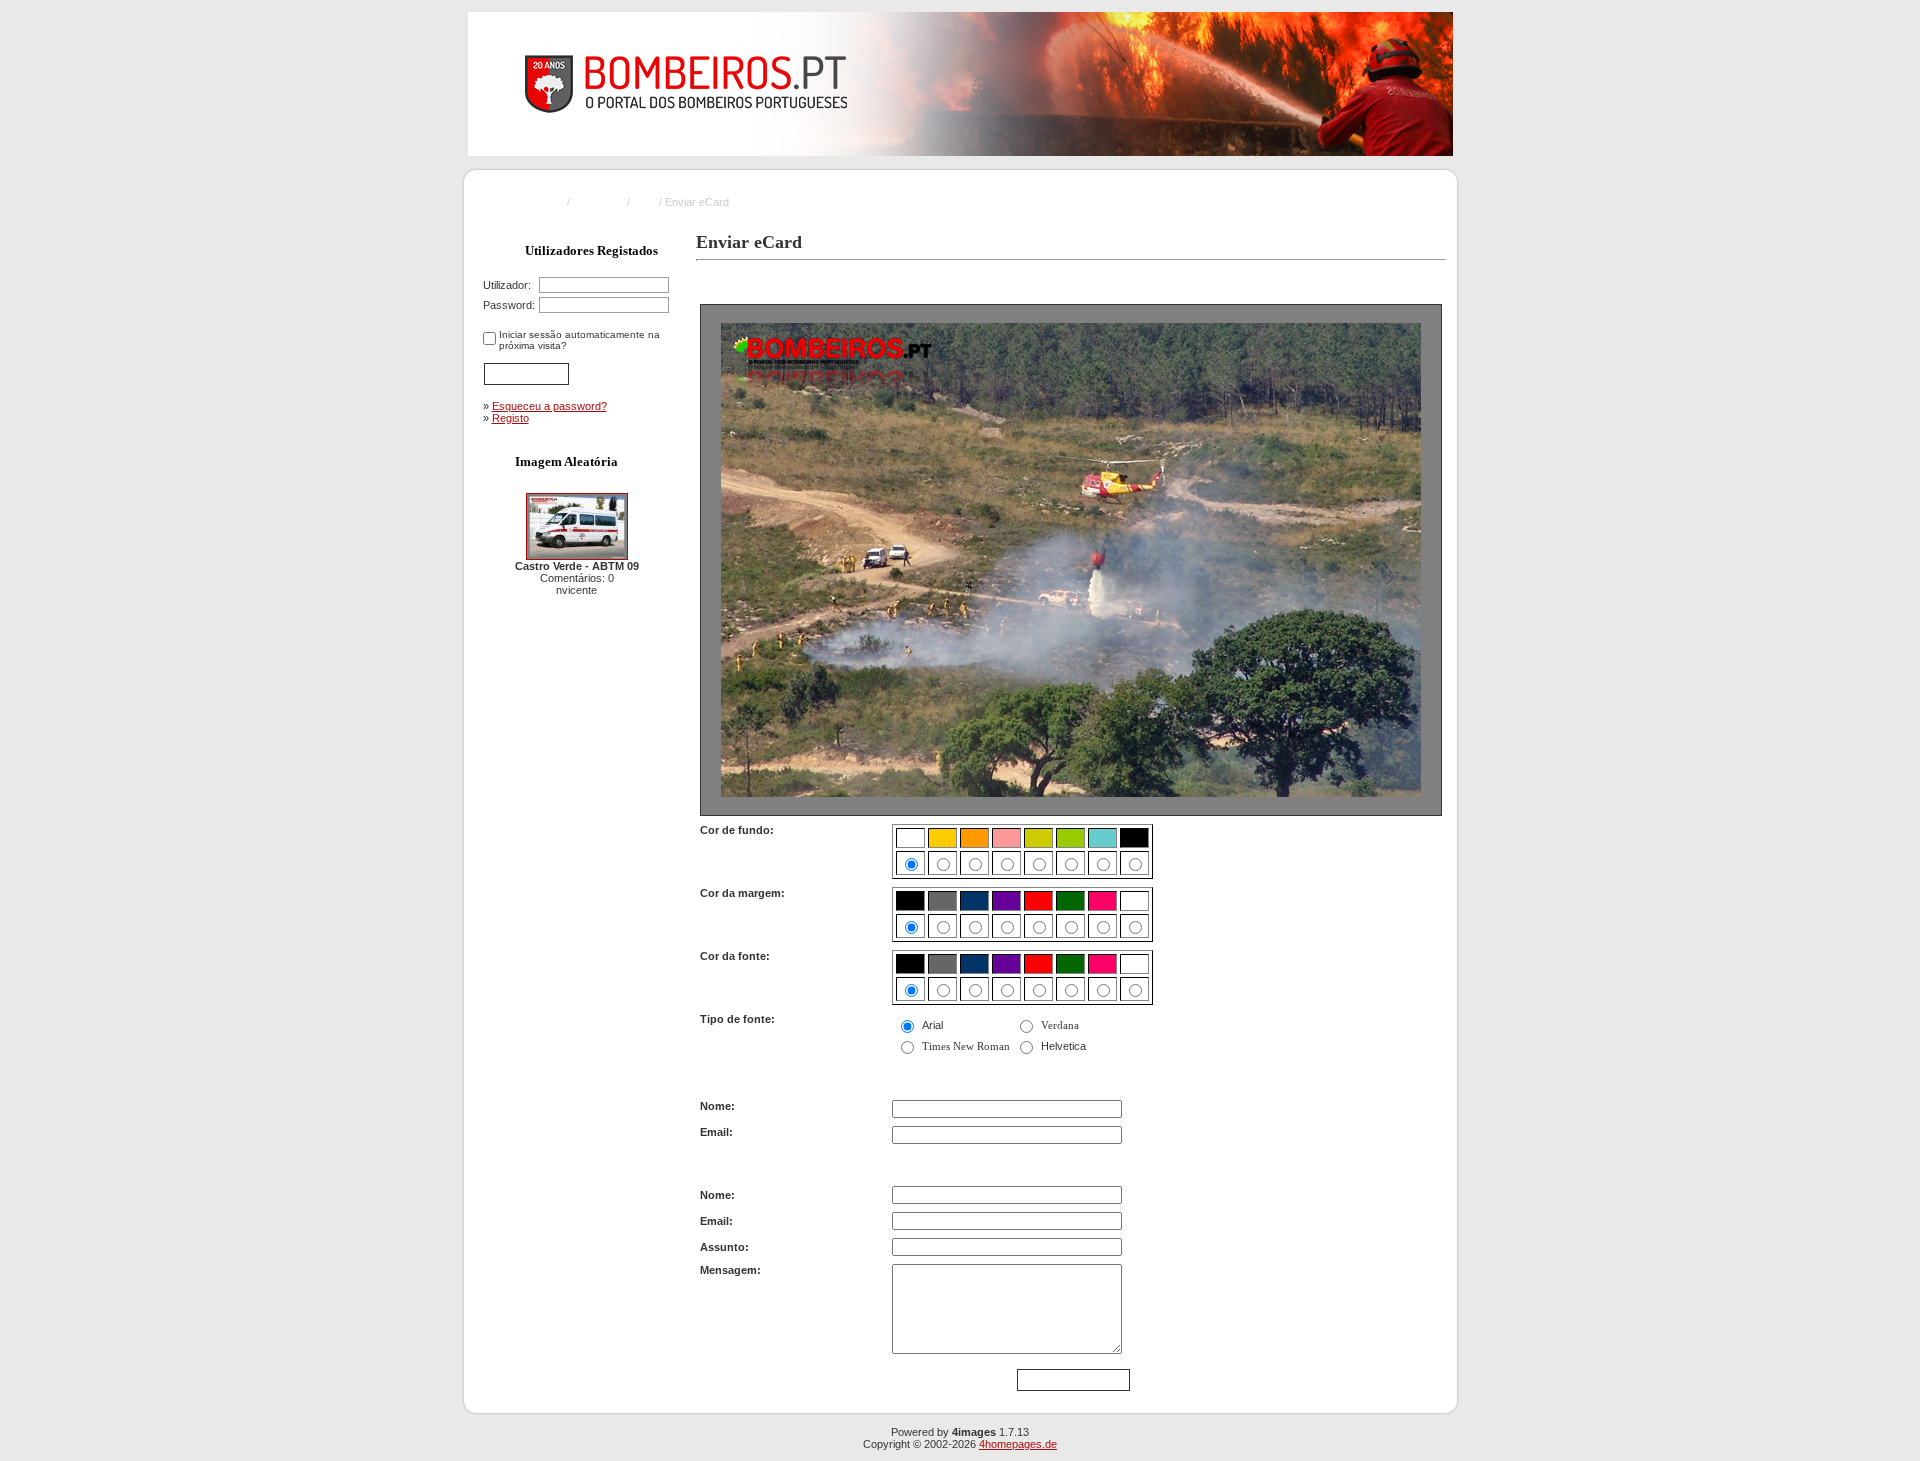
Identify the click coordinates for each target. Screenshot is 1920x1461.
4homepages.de (1018, 1444)
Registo (510, 418)
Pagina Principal (525, 202)
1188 (644, 202)
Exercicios (598, 202)
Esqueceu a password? (549, 406)
